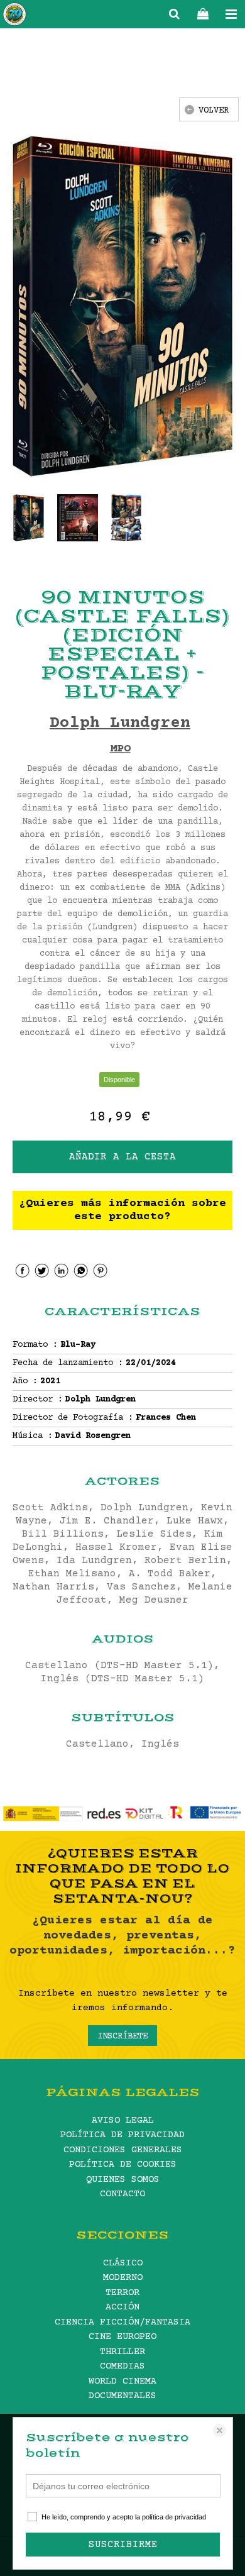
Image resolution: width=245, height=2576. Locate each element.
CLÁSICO (123, 2263)
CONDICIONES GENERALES (123, 2150)
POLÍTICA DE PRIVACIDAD (122, 2135)
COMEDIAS (122, 2366)
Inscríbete (122, 2037)
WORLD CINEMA (122, 2381)
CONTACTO (122, 2194)
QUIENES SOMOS (123, 2180)
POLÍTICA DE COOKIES (123, 2164)
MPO (120, 749)
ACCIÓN (122, 2307)
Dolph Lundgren (120, 723)
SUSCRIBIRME (123, 2545)
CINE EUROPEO (122, 2337)
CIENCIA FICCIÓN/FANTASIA (122, 2322)
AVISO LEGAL (123, 2120)
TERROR (122, 2293)
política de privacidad (174, 2517)
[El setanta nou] (14, 16)
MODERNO (123, 2278)
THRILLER (122, 2352)
